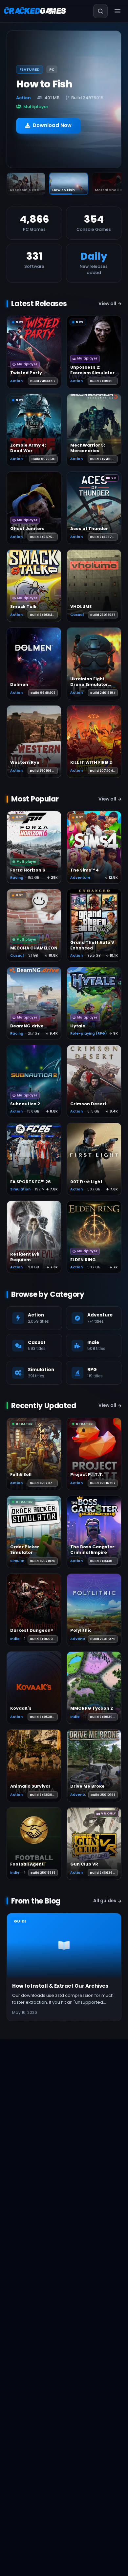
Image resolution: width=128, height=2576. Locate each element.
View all (107, 304)
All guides (105, 1901)
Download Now (52, 121)
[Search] (100, 11)
